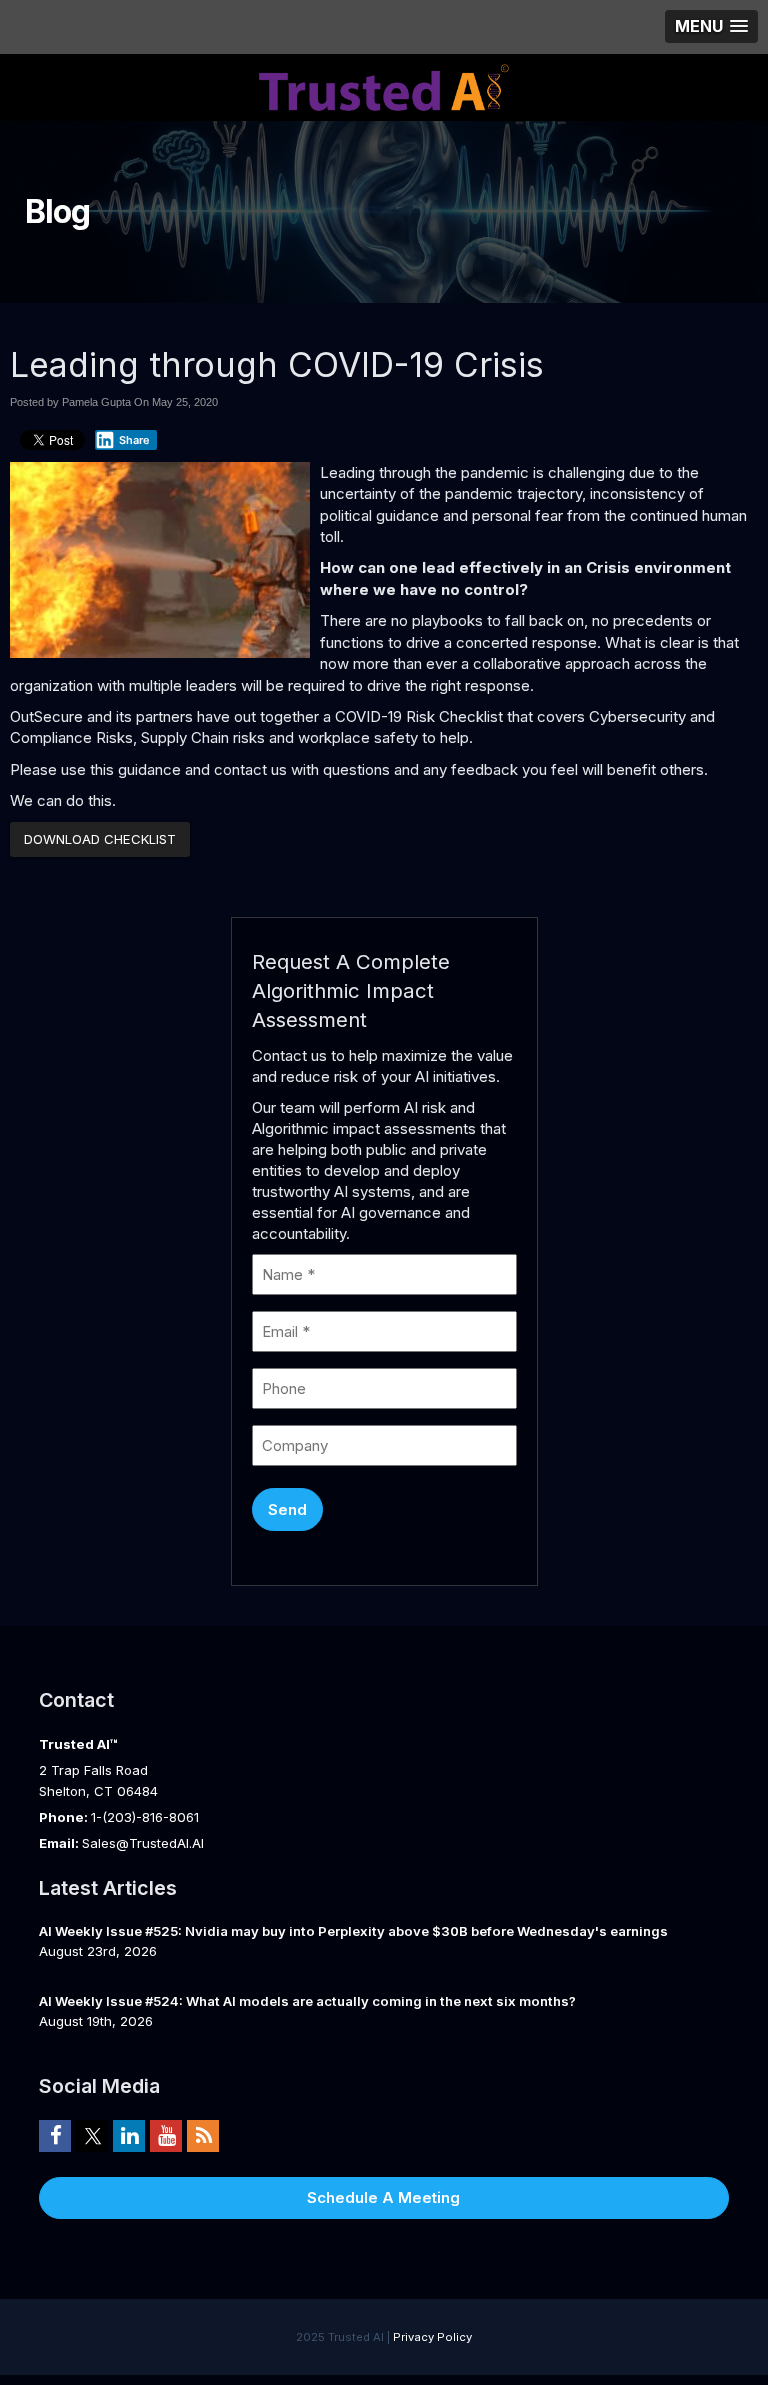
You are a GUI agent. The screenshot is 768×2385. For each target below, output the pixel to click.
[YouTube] (166, 2135)
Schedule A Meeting (383, 2197)
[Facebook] (55, 2135)
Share (134, 440)
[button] (711, 26)
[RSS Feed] (203, 2135)
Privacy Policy (432, 2337)
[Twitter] (92, 2135)
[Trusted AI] (384, 85)
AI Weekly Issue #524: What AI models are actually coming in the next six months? (307, 2001)
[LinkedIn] (129, 2135)
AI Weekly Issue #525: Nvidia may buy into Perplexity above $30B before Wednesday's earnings (353, 1931)
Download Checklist (100, 839)
